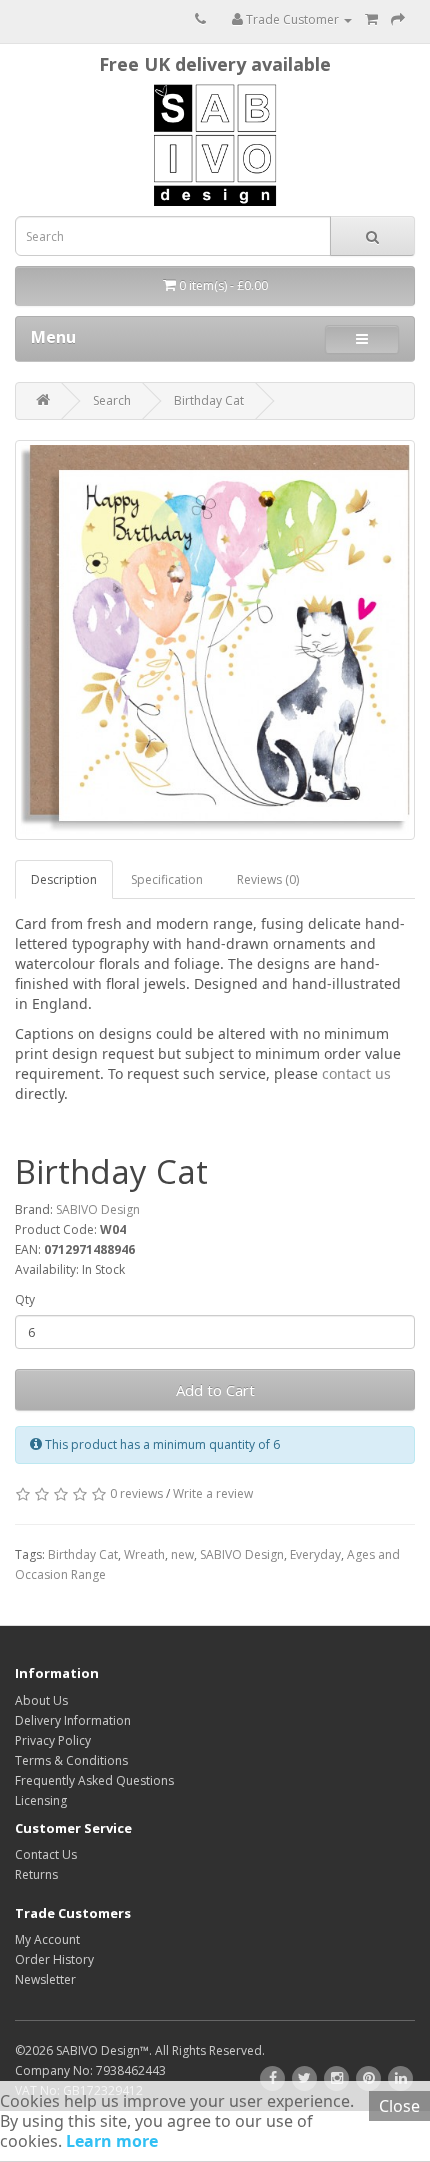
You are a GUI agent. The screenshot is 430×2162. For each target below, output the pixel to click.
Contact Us (46, 1854)
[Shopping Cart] (371, 19)
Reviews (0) (268, 879)
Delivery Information (73, 1720)
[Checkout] (398, 19)
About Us (41, 1700)
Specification (167, 879)
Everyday (315, 1554)
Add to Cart (215, 1390)
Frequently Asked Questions (94, 1780)
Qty (25, 1299)
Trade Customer (292, 19)
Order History (54, 1959)
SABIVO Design (98, 1209)
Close (399, 2106)
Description (64, 879)
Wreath (144, 1554)
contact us (356, 1073)
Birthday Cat (209, 400)
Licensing (41, 1800)
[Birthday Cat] (215, 640)
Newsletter (45, 1979)
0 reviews (136, 1493)
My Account (47, 1939)
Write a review (213, 1493)
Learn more (110, 2141)
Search (112, 400)
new (182, 1554)
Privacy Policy (53, 1740)
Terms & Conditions (71, 1760)
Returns (36, 1874)
